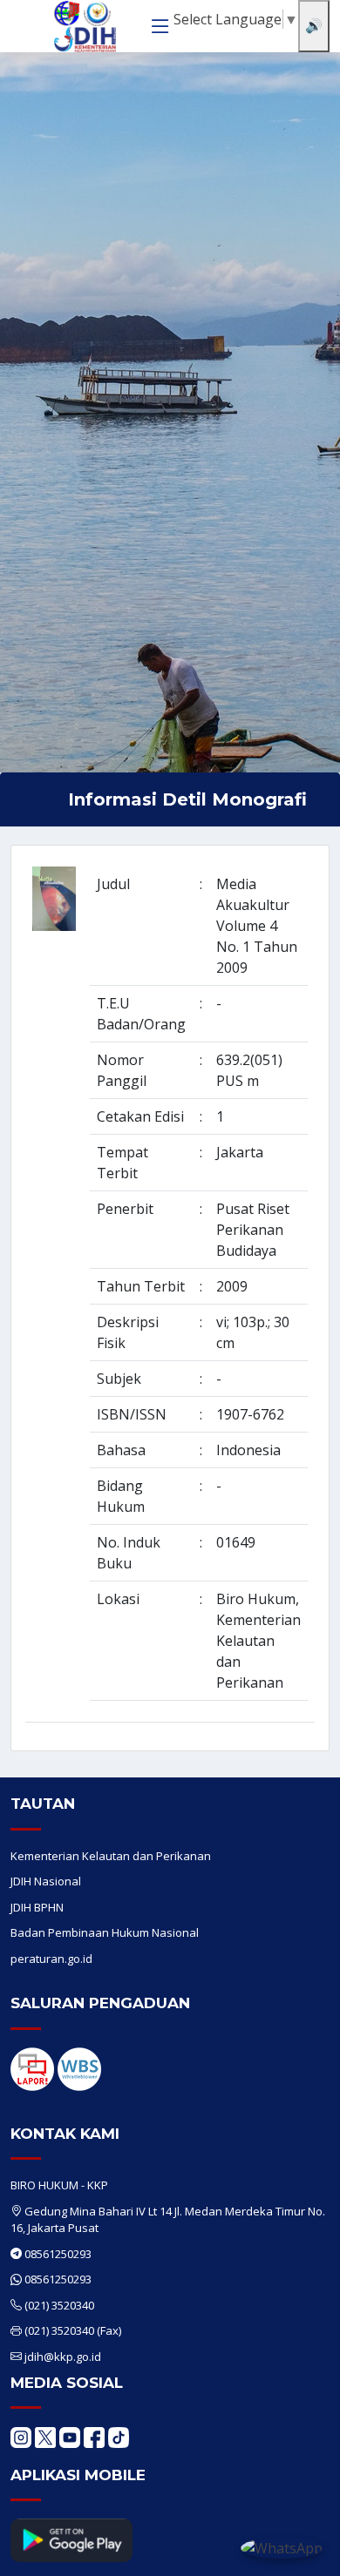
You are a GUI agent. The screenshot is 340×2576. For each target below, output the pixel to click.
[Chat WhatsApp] (282, 2547)
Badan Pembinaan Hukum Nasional (105, 1932)
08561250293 (58, 2254)
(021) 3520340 (59, 2305)
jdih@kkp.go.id (63, 2357)
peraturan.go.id (51, 1959)
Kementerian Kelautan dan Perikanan (111, 1856)
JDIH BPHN (37, 1907)
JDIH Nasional (46, 1881)
